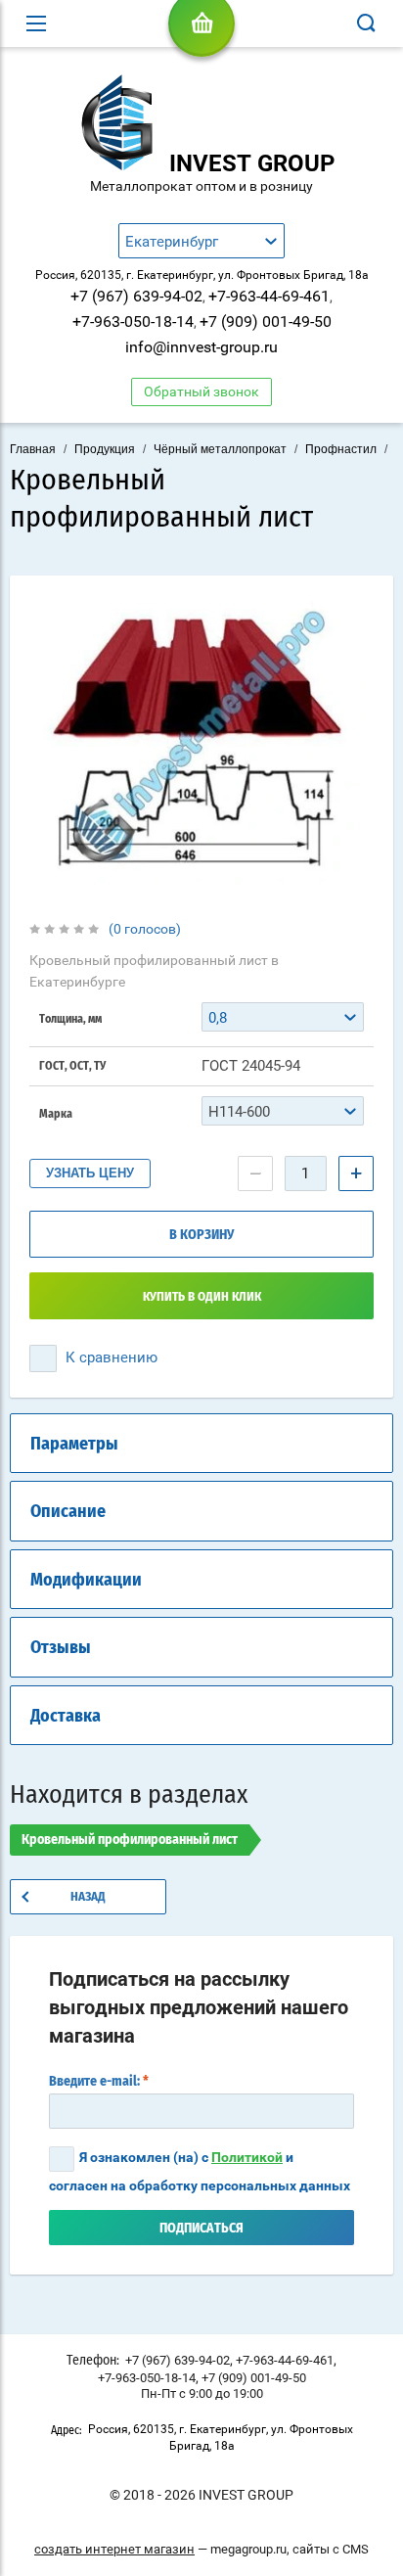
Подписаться (201, 2229)
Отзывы (61, 1648)
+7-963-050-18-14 (133, 322)
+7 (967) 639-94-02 (136, 296)
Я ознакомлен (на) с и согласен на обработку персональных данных (200, 2171)
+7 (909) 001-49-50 (266, 322)
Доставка (66, 1717)
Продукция (105, 449)
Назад (88, 1897)
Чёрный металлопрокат (220, 449)
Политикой (247, 2157)
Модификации (86, 1581)
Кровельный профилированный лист (130, 1840)
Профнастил (341, 449)
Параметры (74, 1445)
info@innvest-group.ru (201, 347)
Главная (33, 449)
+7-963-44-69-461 (269, 296)
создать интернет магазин (114, 2549)
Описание (68, 1512)
